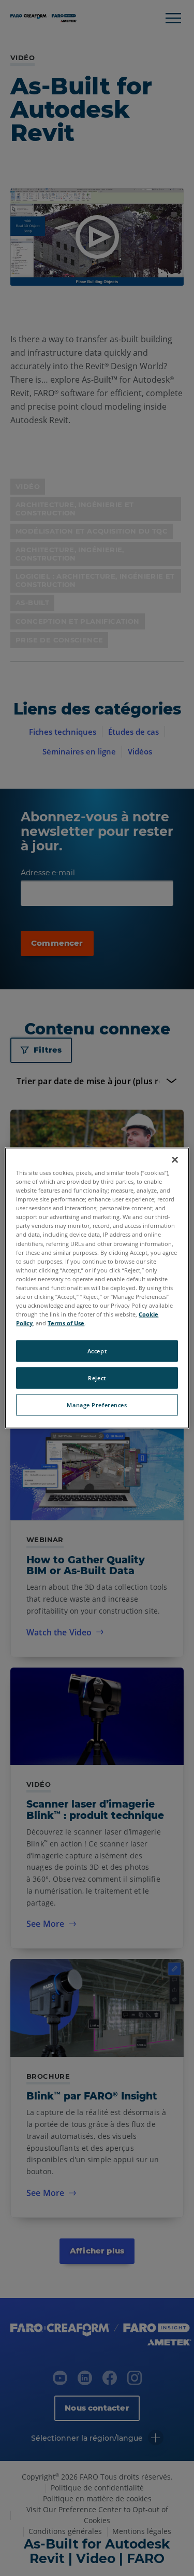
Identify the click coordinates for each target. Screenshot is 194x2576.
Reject (97, 1378)
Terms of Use (66, 1323)
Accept (97, 1351)
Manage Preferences (97, 1405)
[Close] (175, 1160)
